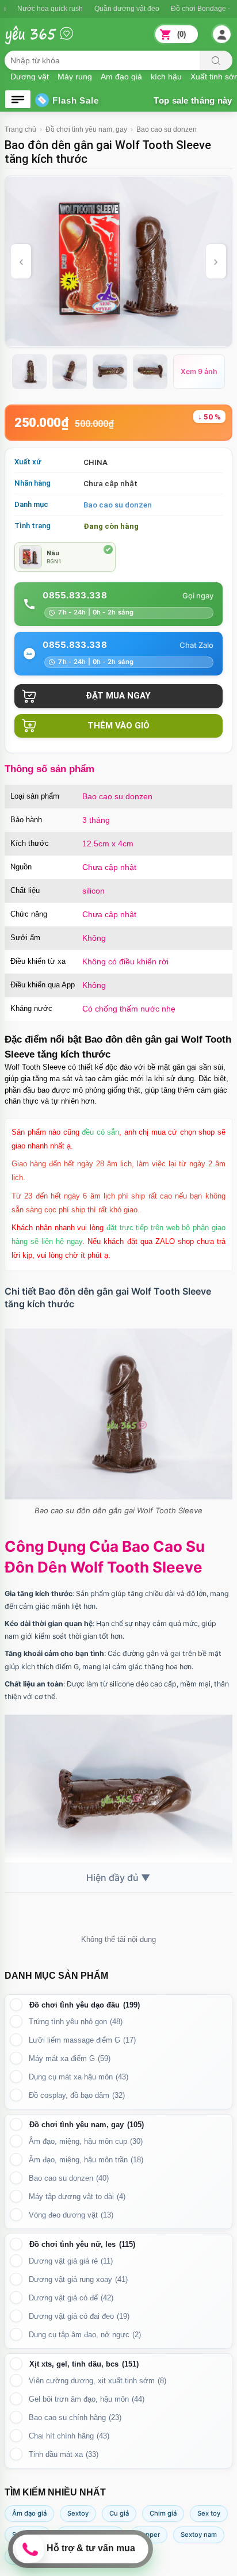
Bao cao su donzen (167, 129)
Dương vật (30, 76)
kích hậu (166, 76)
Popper (149, 2535)
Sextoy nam (199, 2535)
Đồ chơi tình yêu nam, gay (86, 129)
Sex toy (209, 2513)
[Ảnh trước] (21, 261)
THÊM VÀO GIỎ (118, 726)
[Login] (221, 35)
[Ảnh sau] (216, 261)
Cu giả (119, 2513)
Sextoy (78, 2513)
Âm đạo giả (121, 76)
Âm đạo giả (29, 2513)
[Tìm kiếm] (216, 60)
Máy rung (75, 76)
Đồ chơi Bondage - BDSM (180, 9)
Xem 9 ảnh (199, 371)
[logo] (48, 41)
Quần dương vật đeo (96, 9)
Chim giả (163, 2513)
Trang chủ (20, 129)
